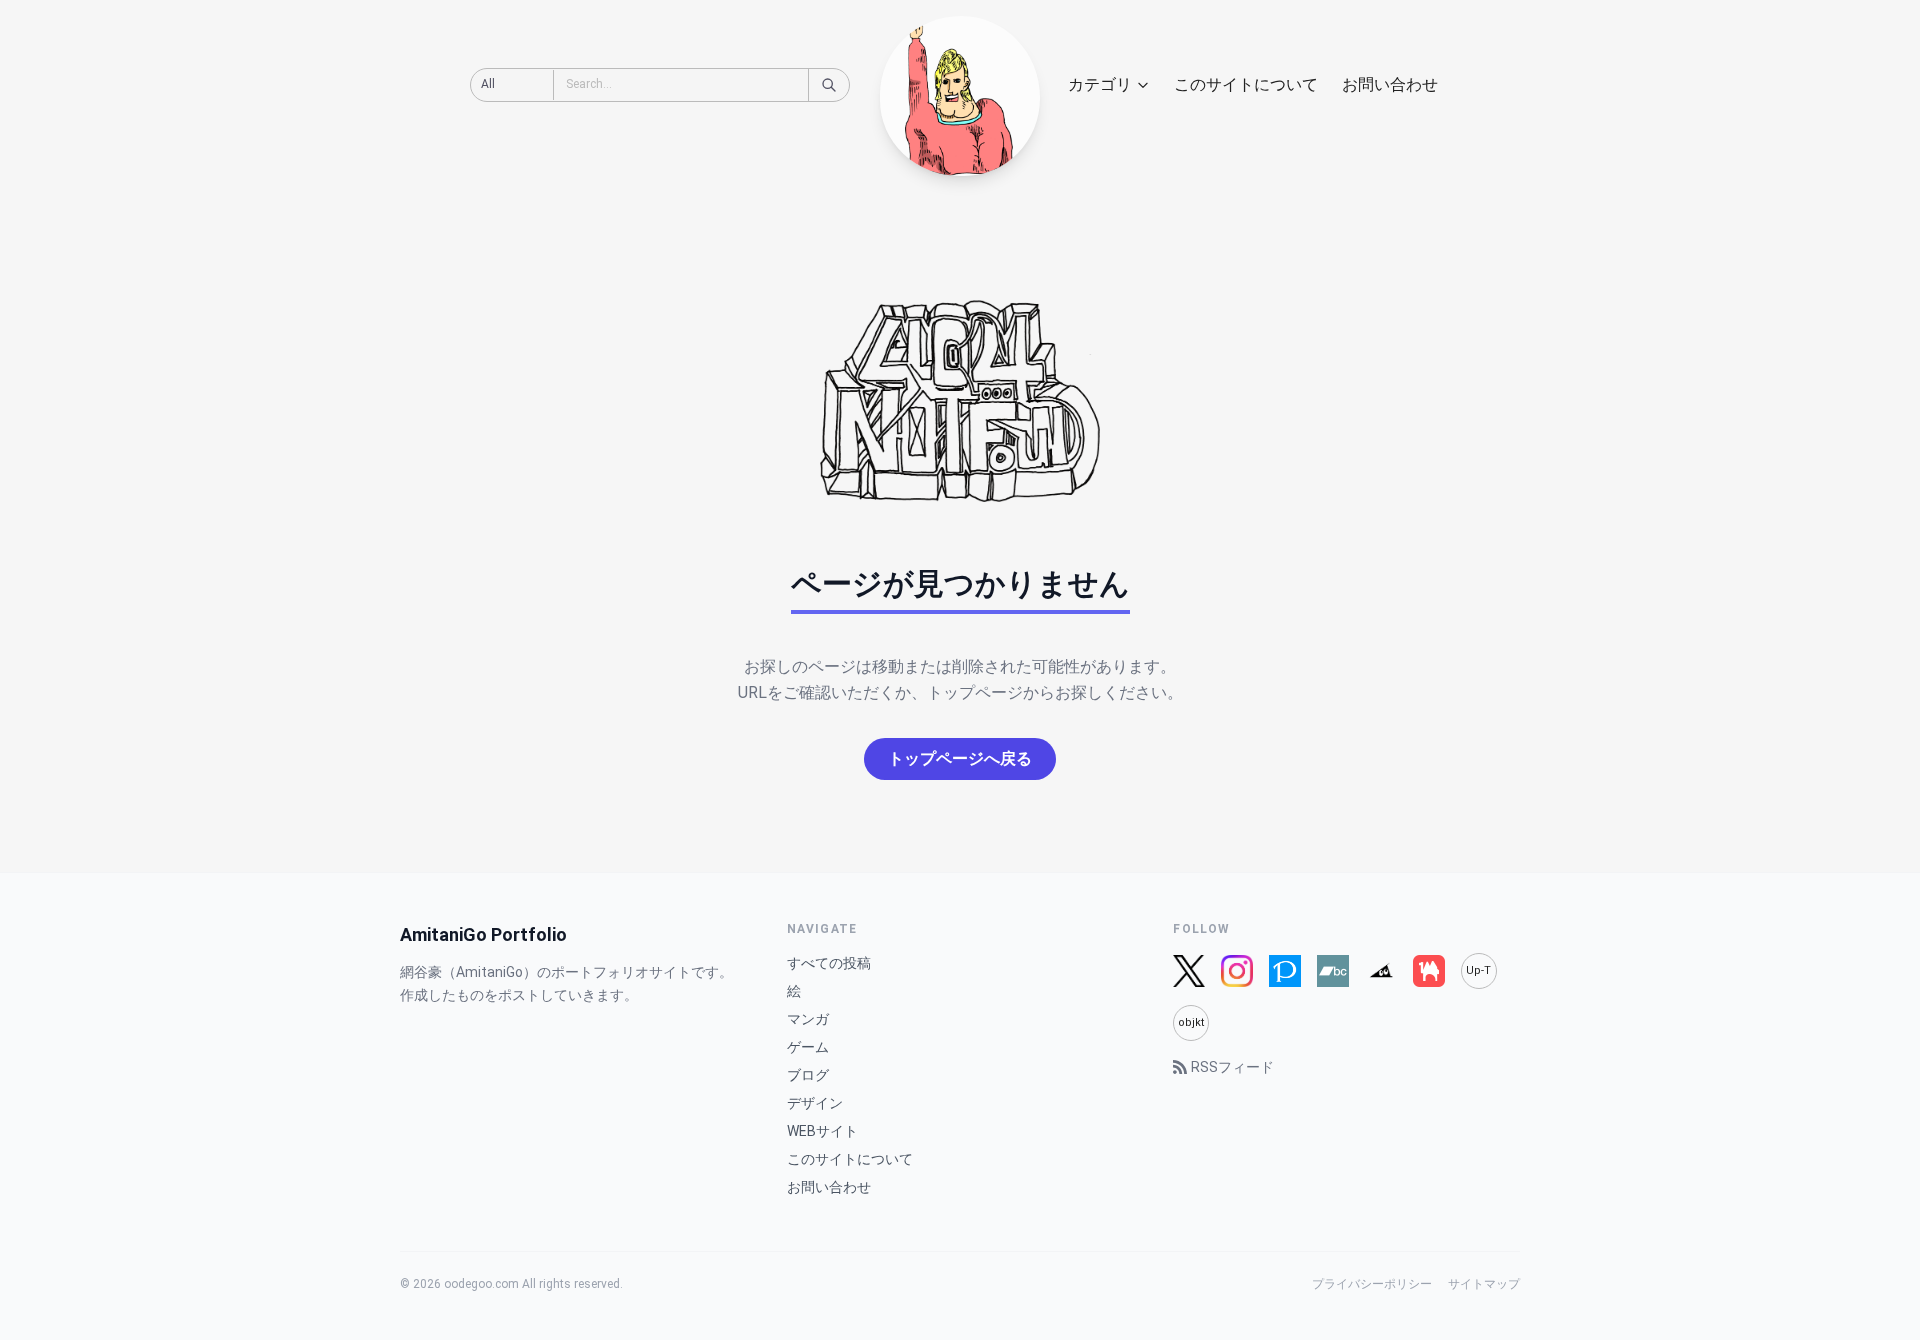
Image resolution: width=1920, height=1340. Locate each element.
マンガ (808, 1019)
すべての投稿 (829, 963)
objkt (1191, 1022)
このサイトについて (1246, 84)
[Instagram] (1237, 971)
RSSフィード (1232, 1067)
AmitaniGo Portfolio (483, 934)
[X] (1188, 971)
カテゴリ (1100, 84)
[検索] (828, 85)
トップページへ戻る (960, 758)
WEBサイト (822, 1131)
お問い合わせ (1390, 84)
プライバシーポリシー (1372, 1284)
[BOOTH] (1429, 971)
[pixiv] (1285, 971)
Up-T (1478, 970)
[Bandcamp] (1333, 971)
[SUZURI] (1381, 971)
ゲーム (808, 1047)
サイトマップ (1484, 1284)
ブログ (808, 1075)
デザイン (815, 1103)
